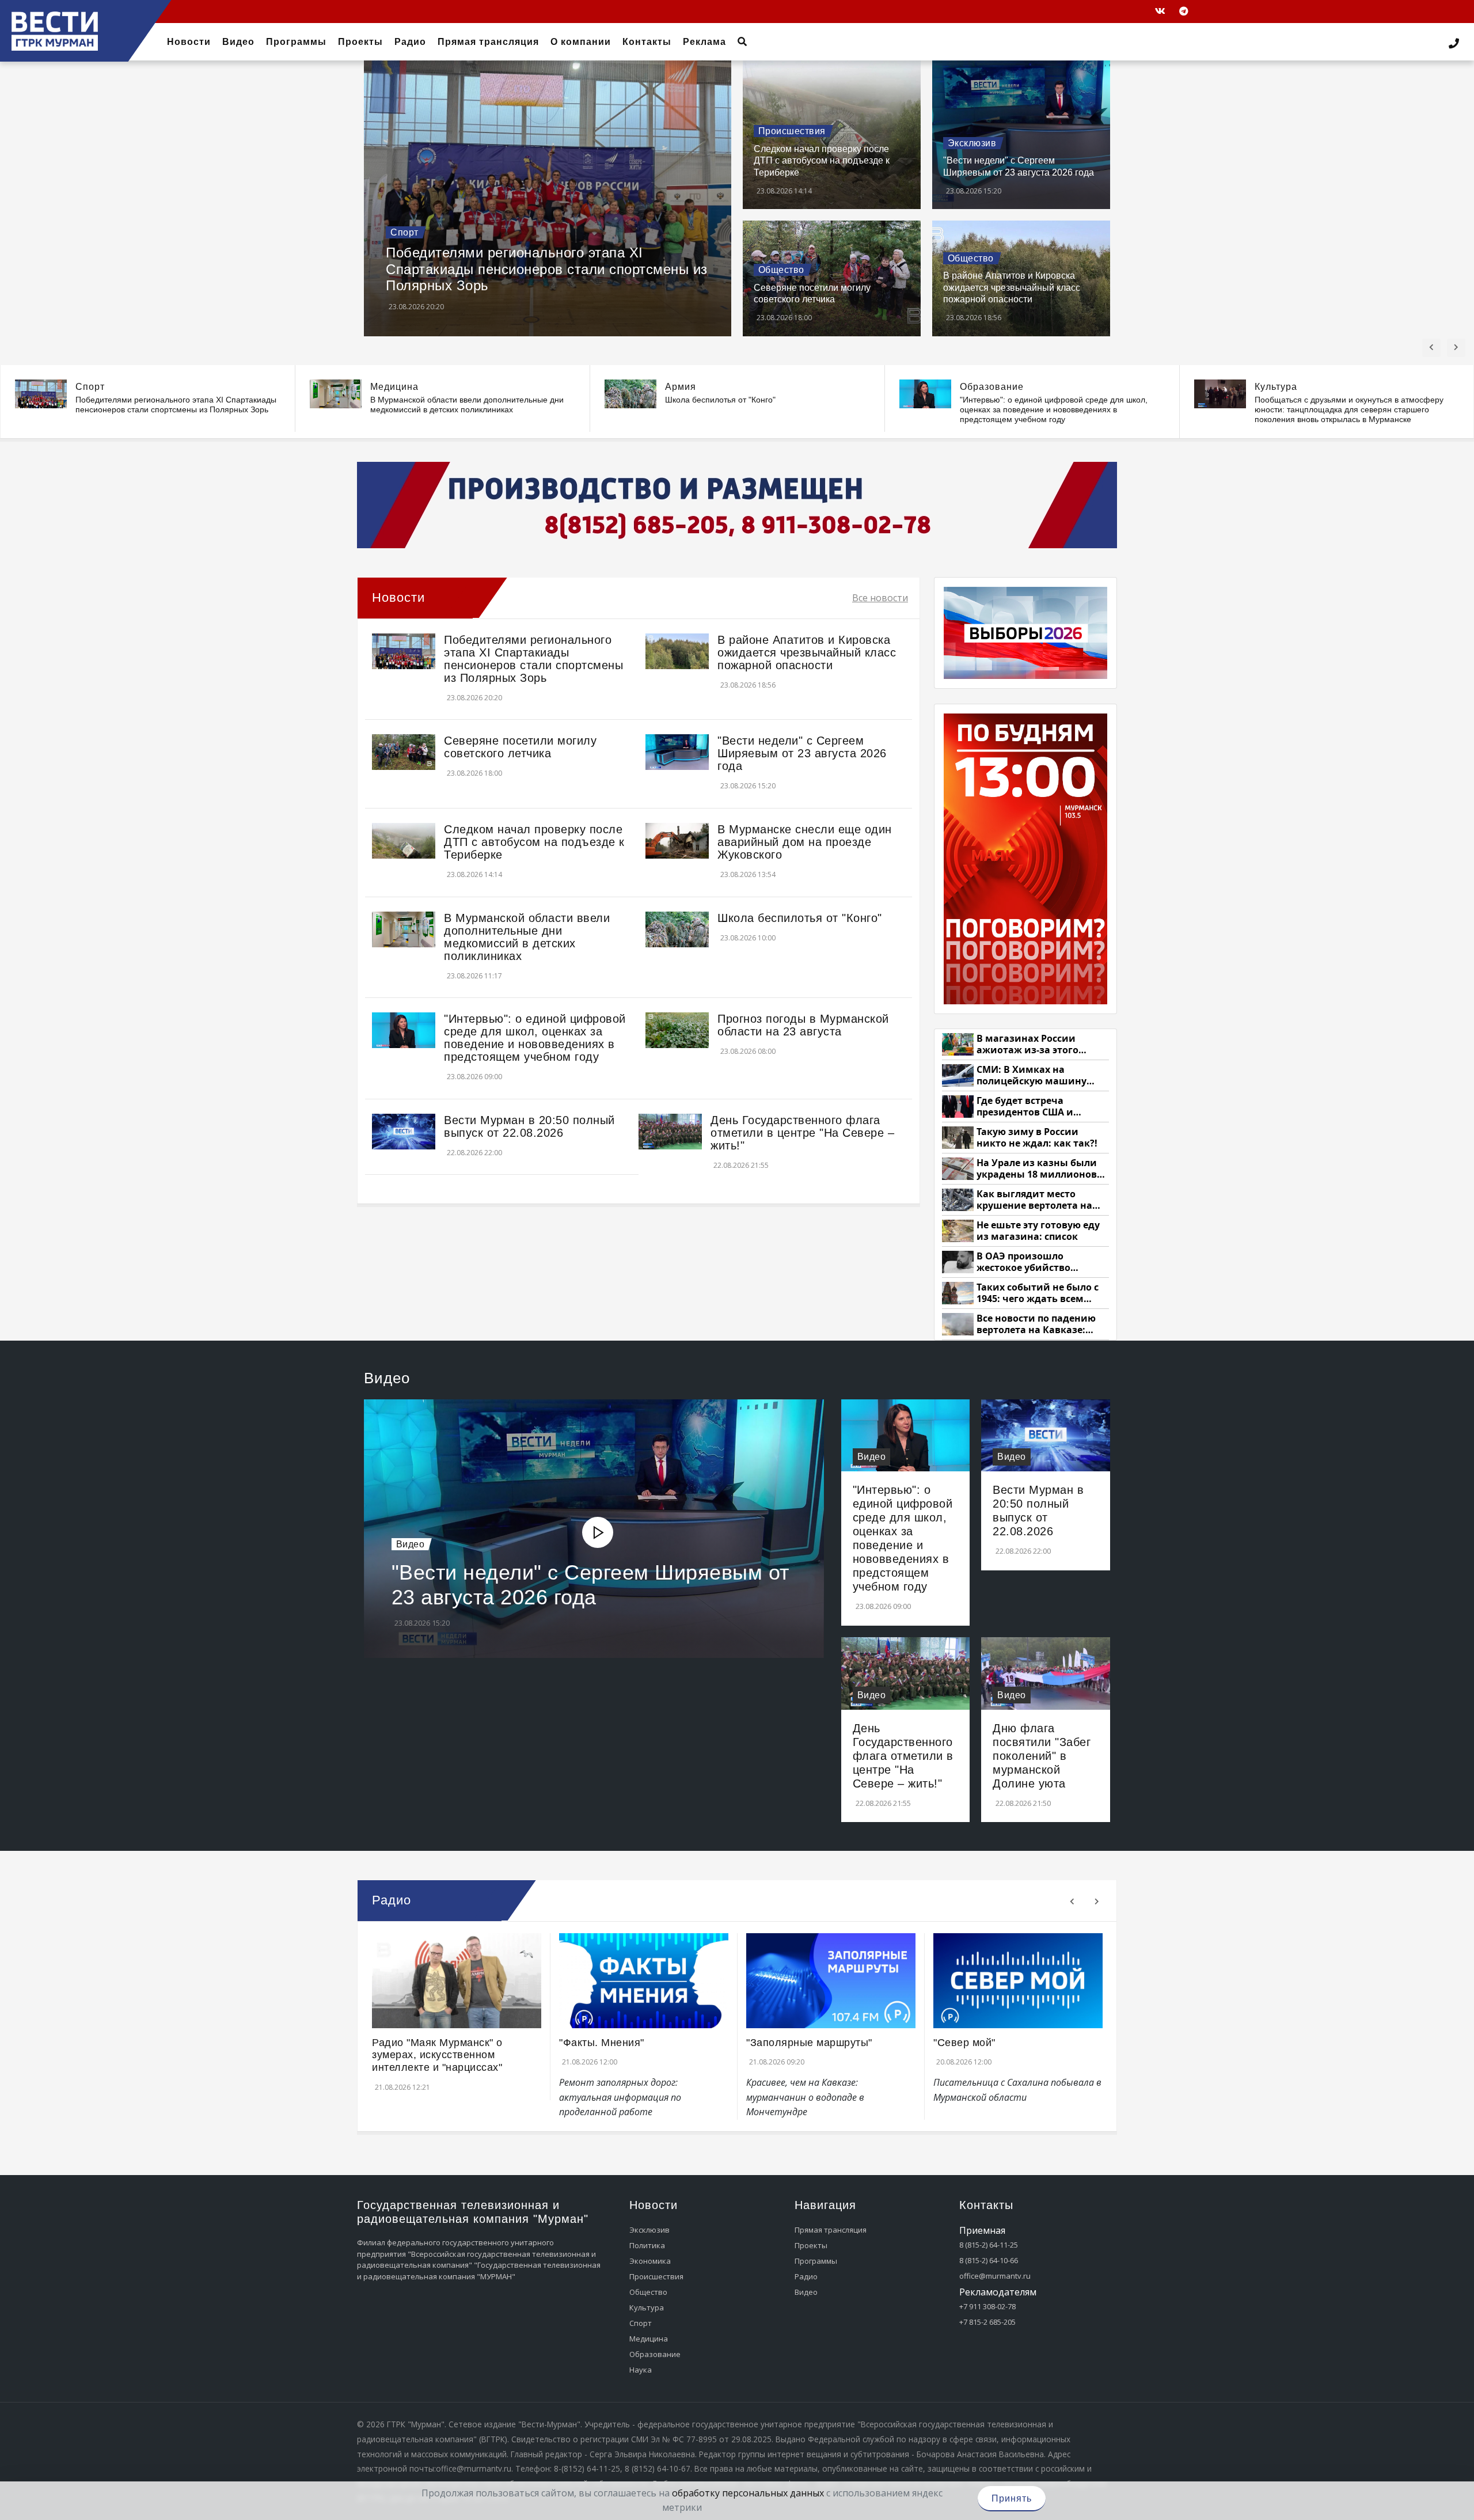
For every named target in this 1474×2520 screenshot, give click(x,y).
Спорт (404, 232)
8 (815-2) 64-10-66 (989, 2260)
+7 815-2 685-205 (987, 2322)
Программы (816, 2261)
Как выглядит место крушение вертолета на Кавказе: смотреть (1034, 1200)
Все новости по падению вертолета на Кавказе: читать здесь (1036, 1324)
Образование (992, 387)
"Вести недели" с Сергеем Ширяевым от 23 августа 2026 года (802, 753)
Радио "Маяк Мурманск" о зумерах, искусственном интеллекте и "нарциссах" (437, 2055)
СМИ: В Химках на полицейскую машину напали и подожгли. (1032, 1075)
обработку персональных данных (748, 2493)
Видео (411, 1544)
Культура (1276, 387)
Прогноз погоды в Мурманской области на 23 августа (803, 1025)
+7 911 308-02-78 (987, 2306)
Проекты (811, 2245)
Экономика (650, 2261)
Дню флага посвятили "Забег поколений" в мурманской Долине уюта (1042, 1756)
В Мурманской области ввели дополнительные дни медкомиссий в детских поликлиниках (467, 405)
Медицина (394, 387)
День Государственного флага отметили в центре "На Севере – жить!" (802, 1133)
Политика (647, 2245)
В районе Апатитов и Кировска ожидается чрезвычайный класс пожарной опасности (1012, 287)
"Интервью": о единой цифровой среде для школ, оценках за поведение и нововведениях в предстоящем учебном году (1054, 409)
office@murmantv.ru (995, 2276)
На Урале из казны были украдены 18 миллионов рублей (1037, 1169)
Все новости (880, 598)
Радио (806, 2276)
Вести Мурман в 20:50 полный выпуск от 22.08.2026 (529, 1126)
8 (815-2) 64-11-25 (989, 2245)
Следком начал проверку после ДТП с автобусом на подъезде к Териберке (822, 161)
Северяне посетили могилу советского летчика (520, 747)
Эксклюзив (972, 143)
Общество (781, 270)
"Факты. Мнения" (602, 2043)
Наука (641, 2370)
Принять (1012, 2498)
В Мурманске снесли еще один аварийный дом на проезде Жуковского (805, 842)
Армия (681, 387)
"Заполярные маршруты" (809, 2043)
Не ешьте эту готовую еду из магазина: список (1038, 1231)
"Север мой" (964, 2043)
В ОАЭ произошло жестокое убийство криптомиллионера (1025, 1262)
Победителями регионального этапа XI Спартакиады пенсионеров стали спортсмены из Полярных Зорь (547, 269)
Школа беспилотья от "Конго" (720, 400)
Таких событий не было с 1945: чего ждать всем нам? (1038, 1293)
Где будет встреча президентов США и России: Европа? (1025, 1107)
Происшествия (792, 131)
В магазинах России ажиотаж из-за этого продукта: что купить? (1031, 1044)
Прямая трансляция (831, 2230)
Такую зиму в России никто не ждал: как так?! (1037, 1138)
